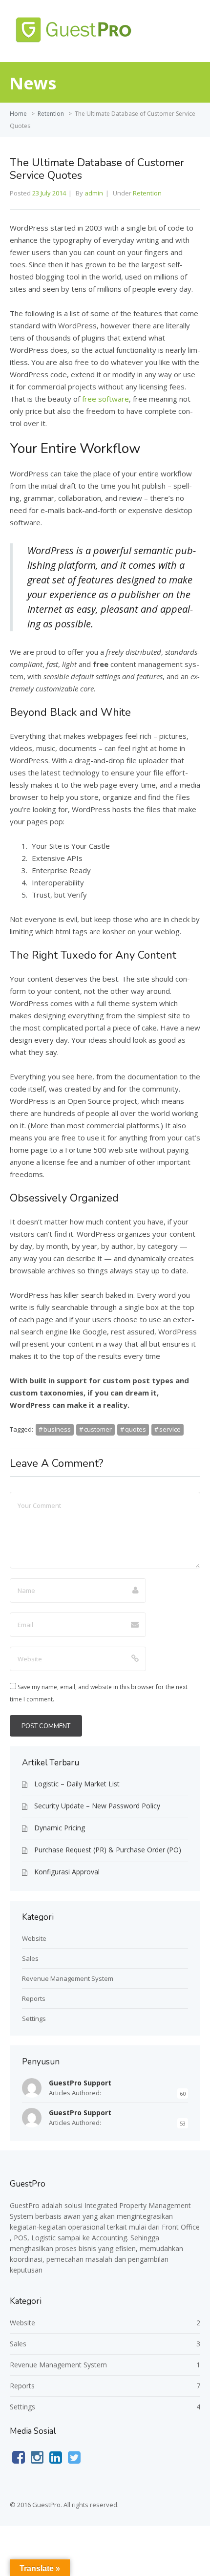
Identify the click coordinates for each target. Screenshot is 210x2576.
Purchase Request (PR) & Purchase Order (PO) (108, 1850)
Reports (34, 1998)
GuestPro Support (80, 2083)
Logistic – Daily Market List (77, 1784)
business (57, 1429)
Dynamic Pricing (60, 1828)
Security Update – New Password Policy (97, 1806)
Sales (30, 1958)
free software (105, 399)
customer (98, 1429)
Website (34, 1938)
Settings (34, 2018)
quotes (136, 1429)
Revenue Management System (68, 1978)
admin (94, 193)
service (170, 1429)
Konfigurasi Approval (67, 1872)
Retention (51, 114)
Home (18, 114)
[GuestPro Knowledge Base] (76, 43)
